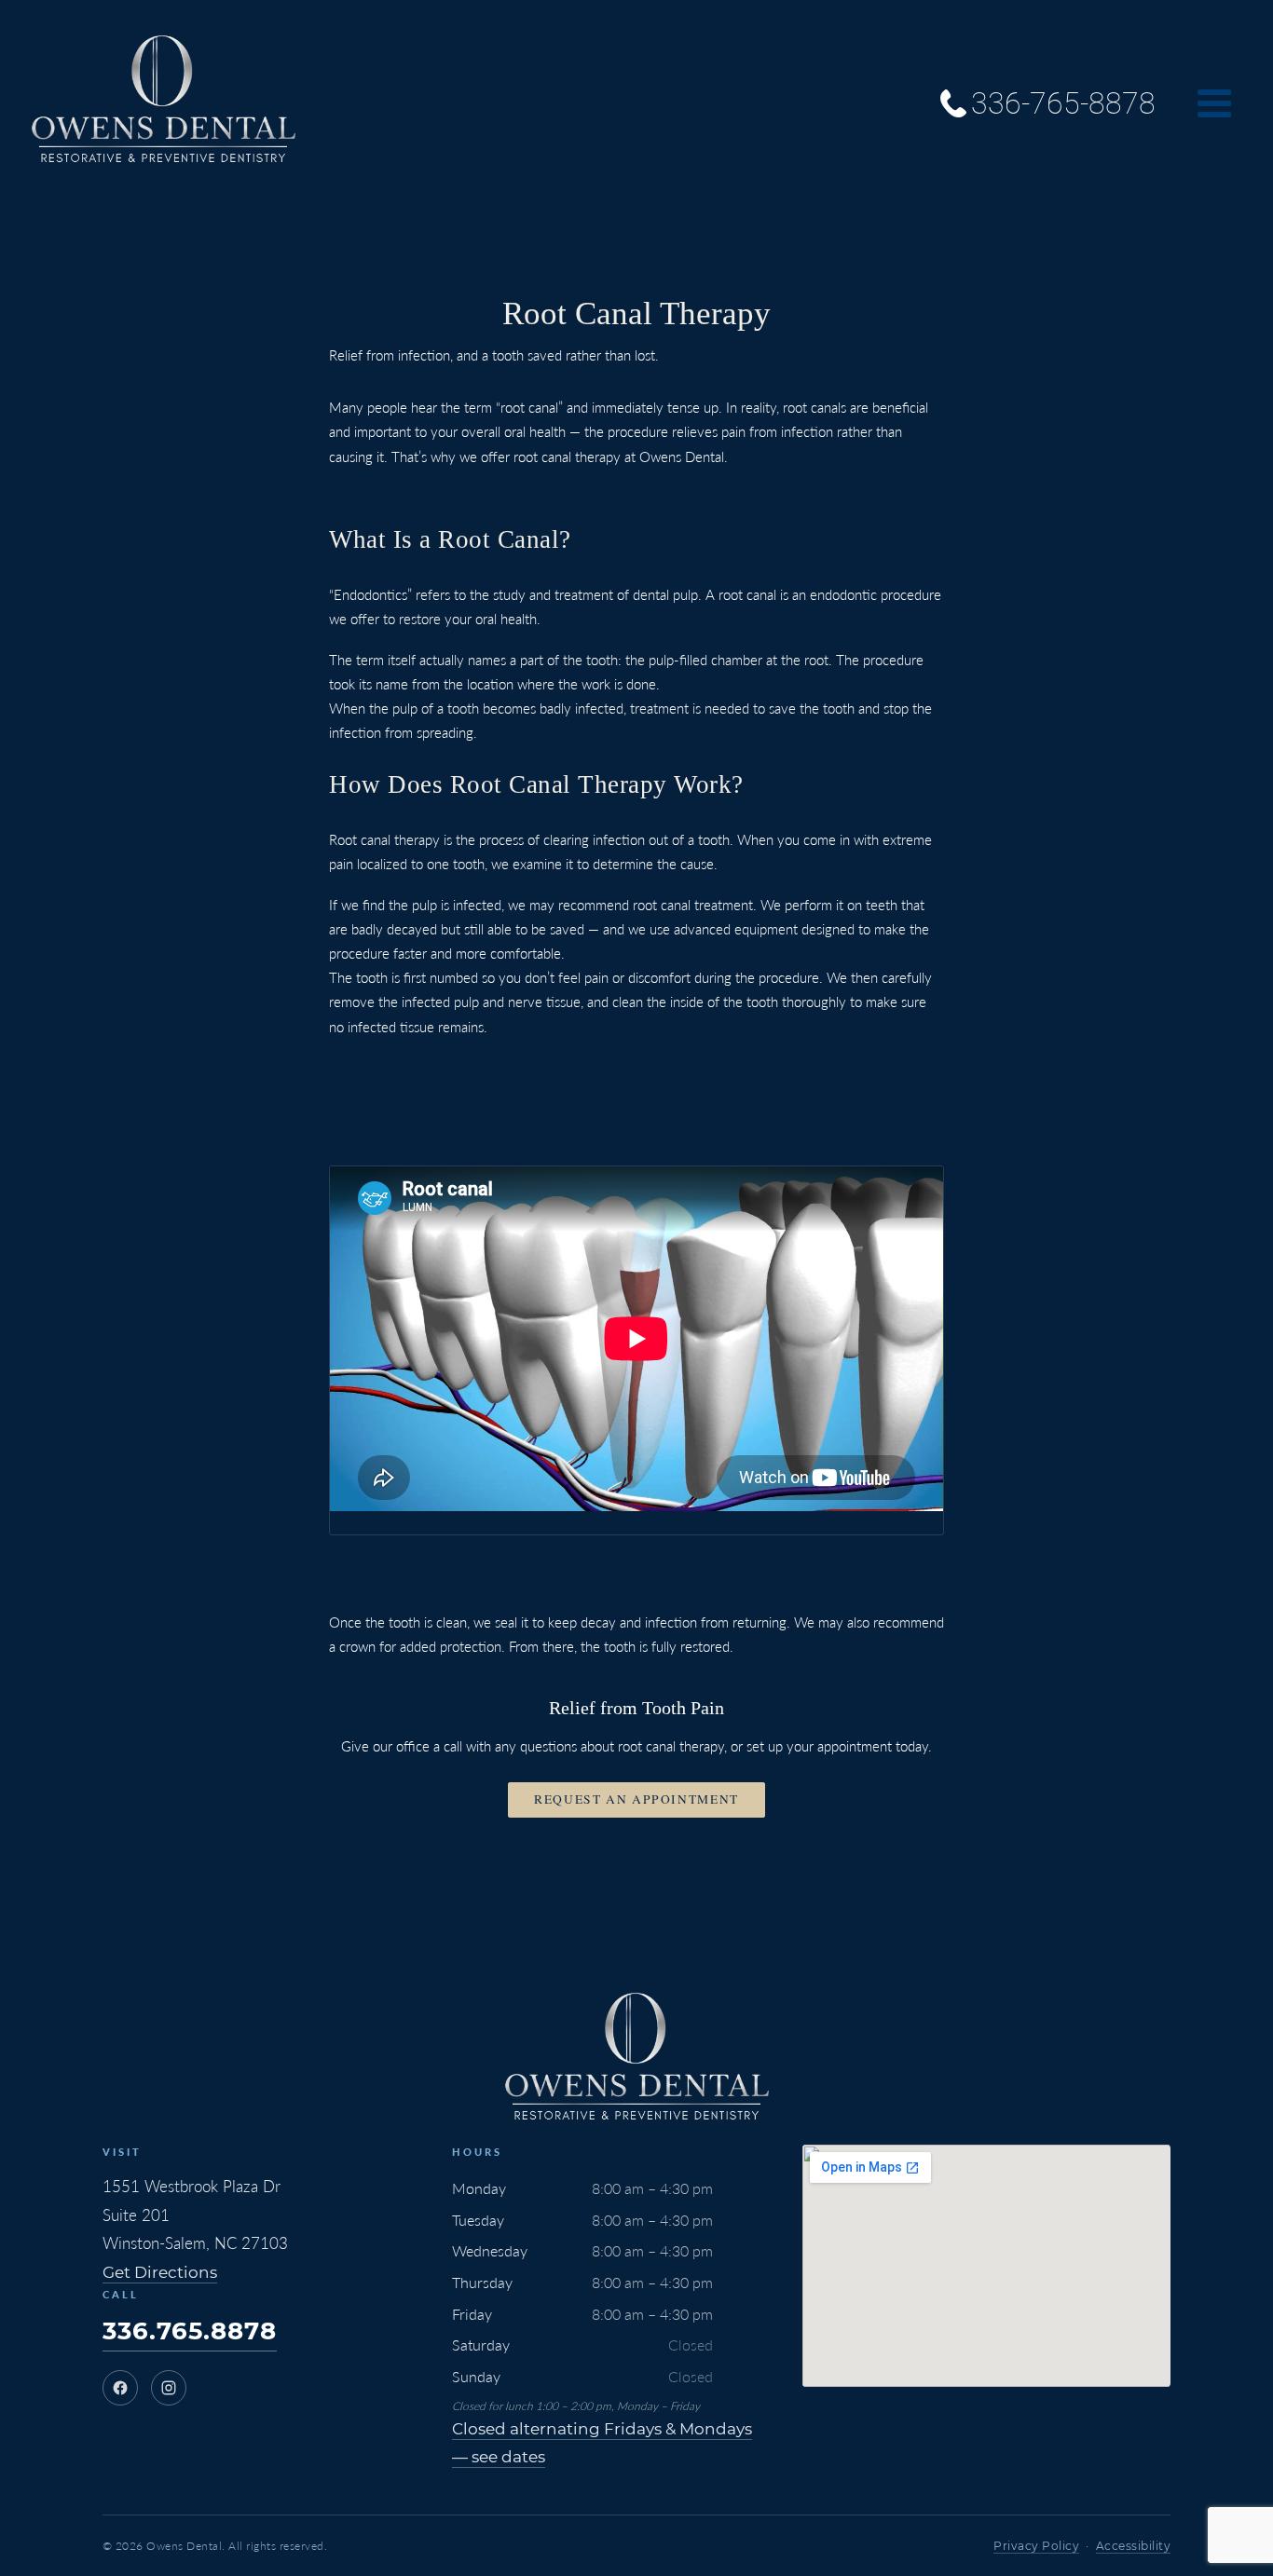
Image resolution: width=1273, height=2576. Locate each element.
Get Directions (160, 2272)
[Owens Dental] (163, 103)
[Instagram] (169, 2388)
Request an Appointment (636, 1799)
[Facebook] (120, 2388)
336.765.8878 (190, 2331)
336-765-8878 (1063, 103)
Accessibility (1134, 2546)
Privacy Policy (1036, 2546)
